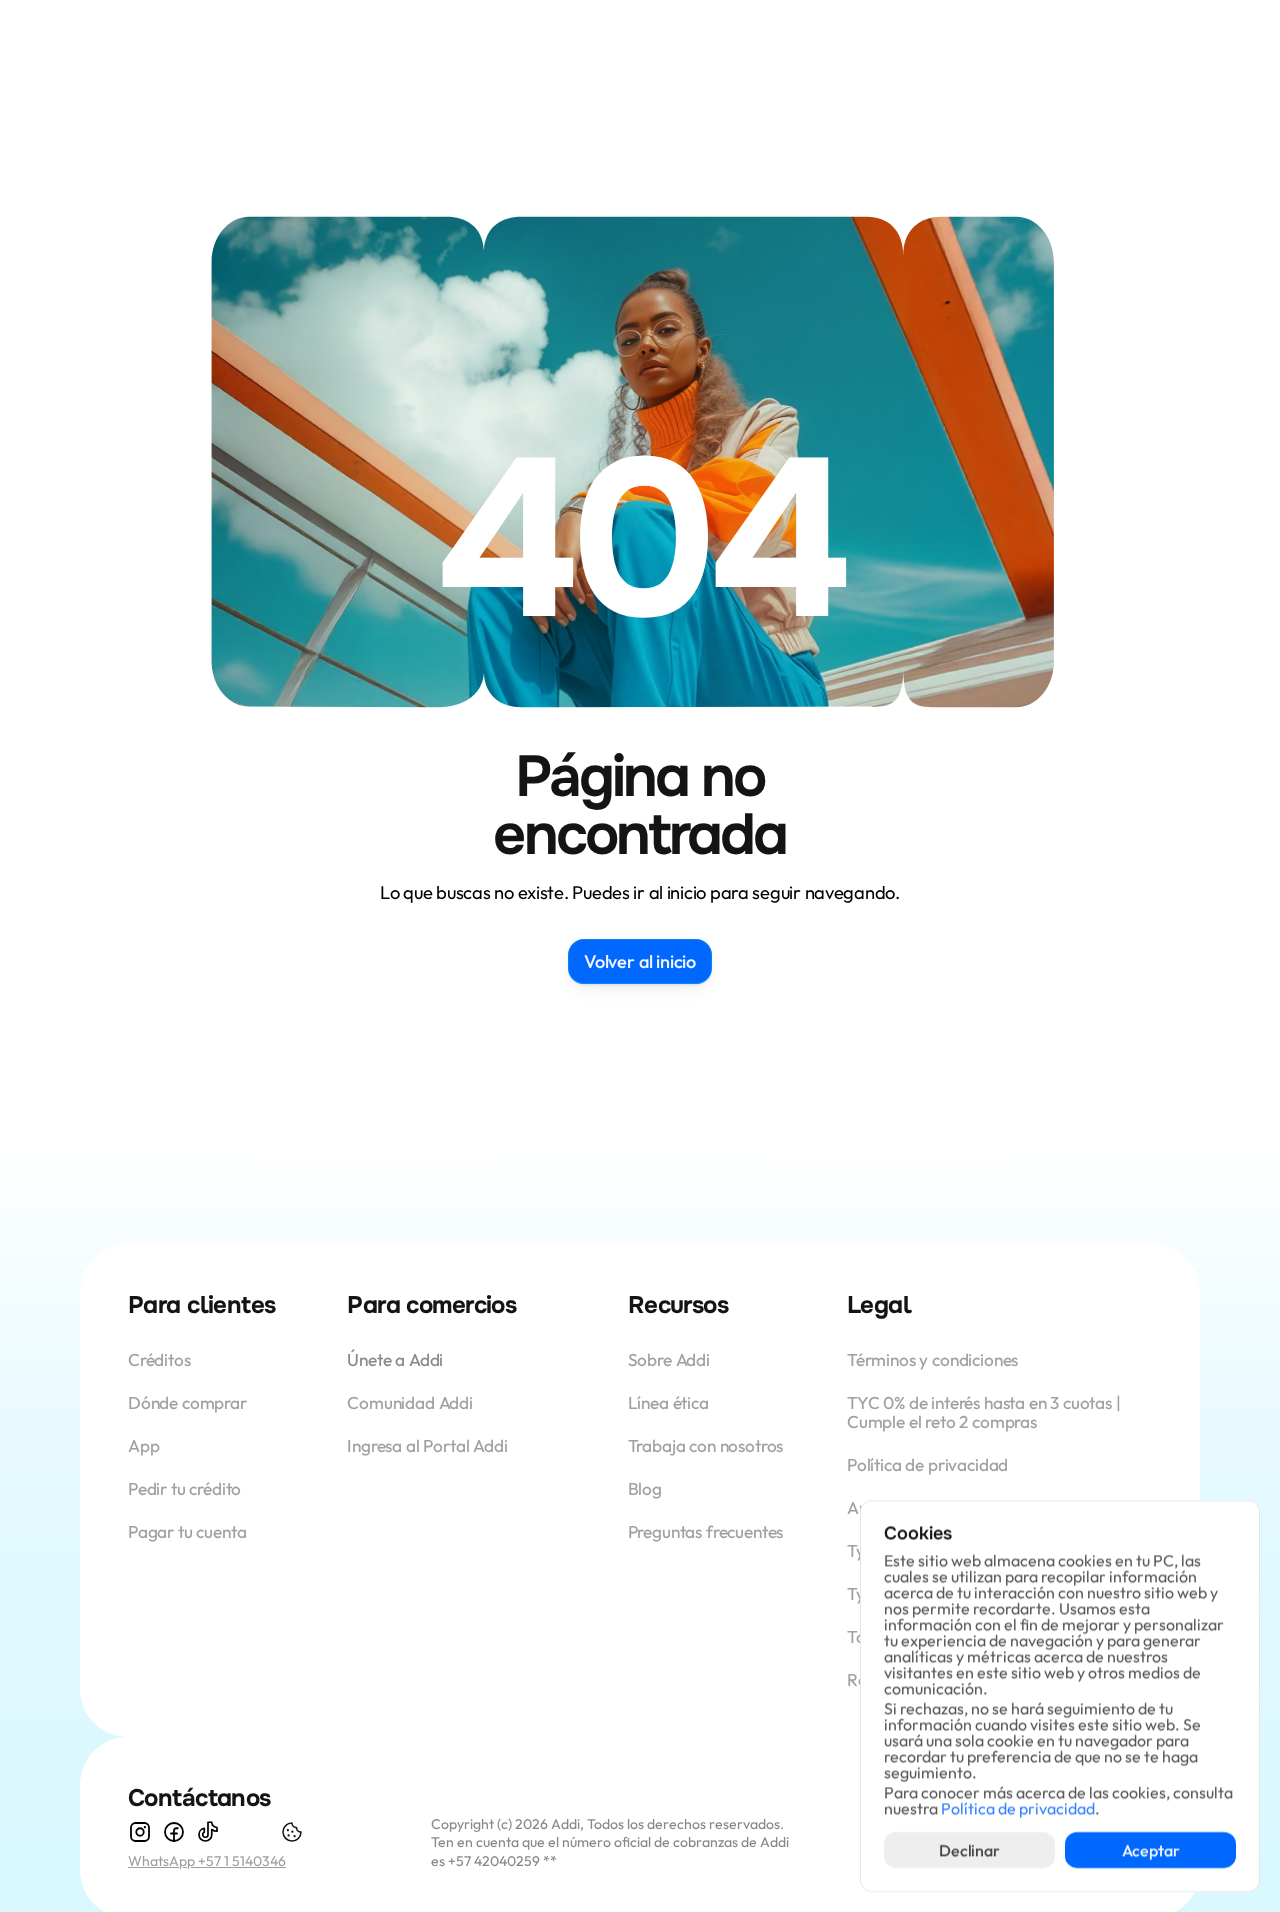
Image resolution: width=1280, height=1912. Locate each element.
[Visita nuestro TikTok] (208, 1832)
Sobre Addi (669, 1359)
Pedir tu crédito (184, 1488)
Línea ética (668, 1402)
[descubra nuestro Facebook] (174, 1832)
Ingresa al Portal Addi (427, 1445)
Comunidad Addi (410, 1402)
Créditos (161, 1359)
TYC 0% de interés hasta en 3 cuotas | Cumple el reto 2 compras (985, 1412)
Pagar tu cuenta (187, 1531)
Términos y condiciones (932, 1359)
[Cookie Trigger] (292, 1832)
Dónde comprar (187, 1402)
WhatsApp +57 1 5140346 (207, 1861)
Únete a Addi (395, 1359)
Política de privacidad (927, 1464)
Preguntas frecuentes (706, 1531)
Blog (645, 1488)
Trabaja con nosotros (706, 1445)
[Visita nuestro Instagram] (140, 1832)
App (145, 1445)
